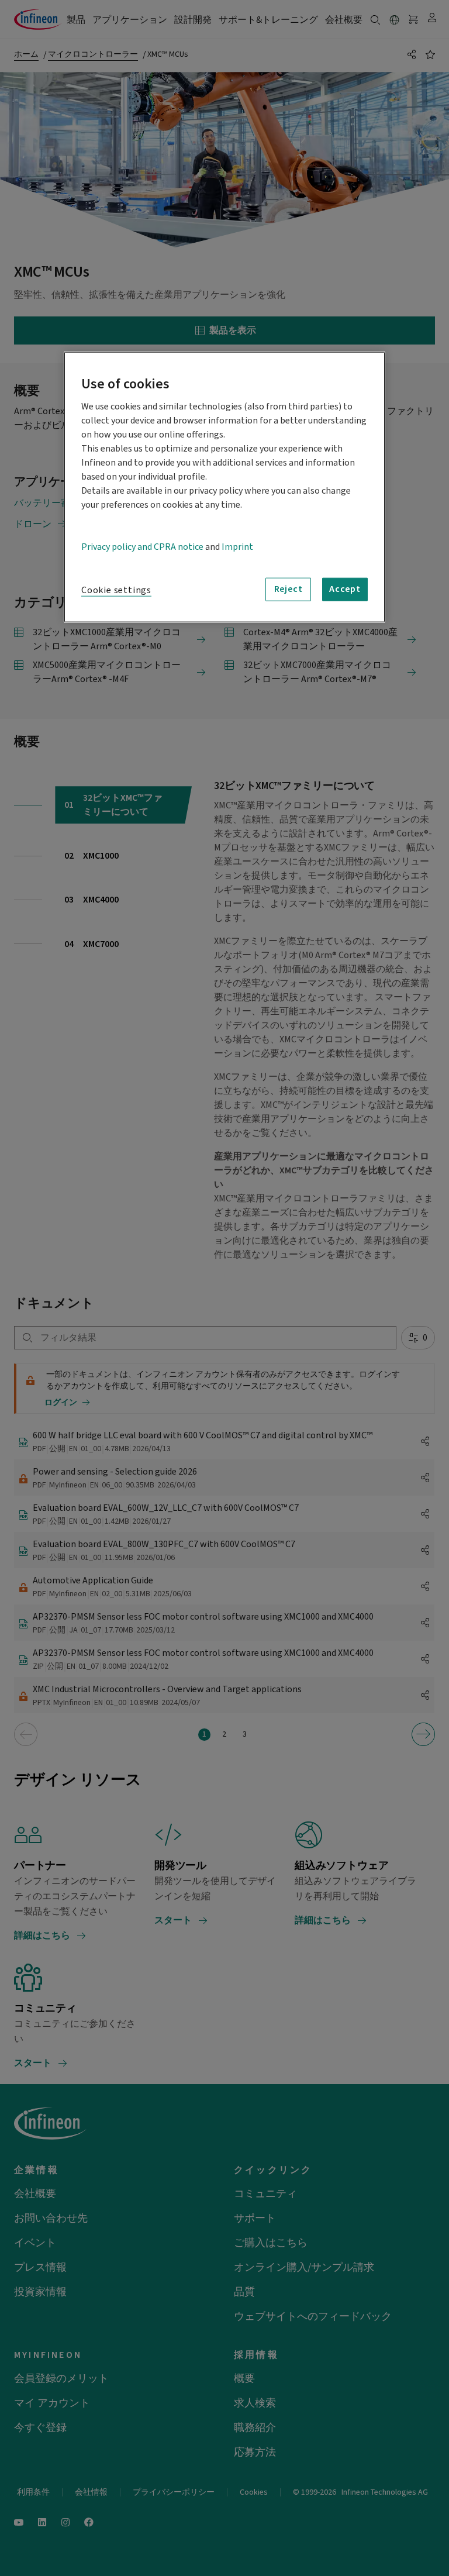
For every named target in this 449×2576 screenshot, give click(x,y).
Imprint (237, 546)
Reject (289, 589)
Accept (345, 589)
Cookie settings (116, 590)
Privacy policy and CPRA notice (142, 546)
